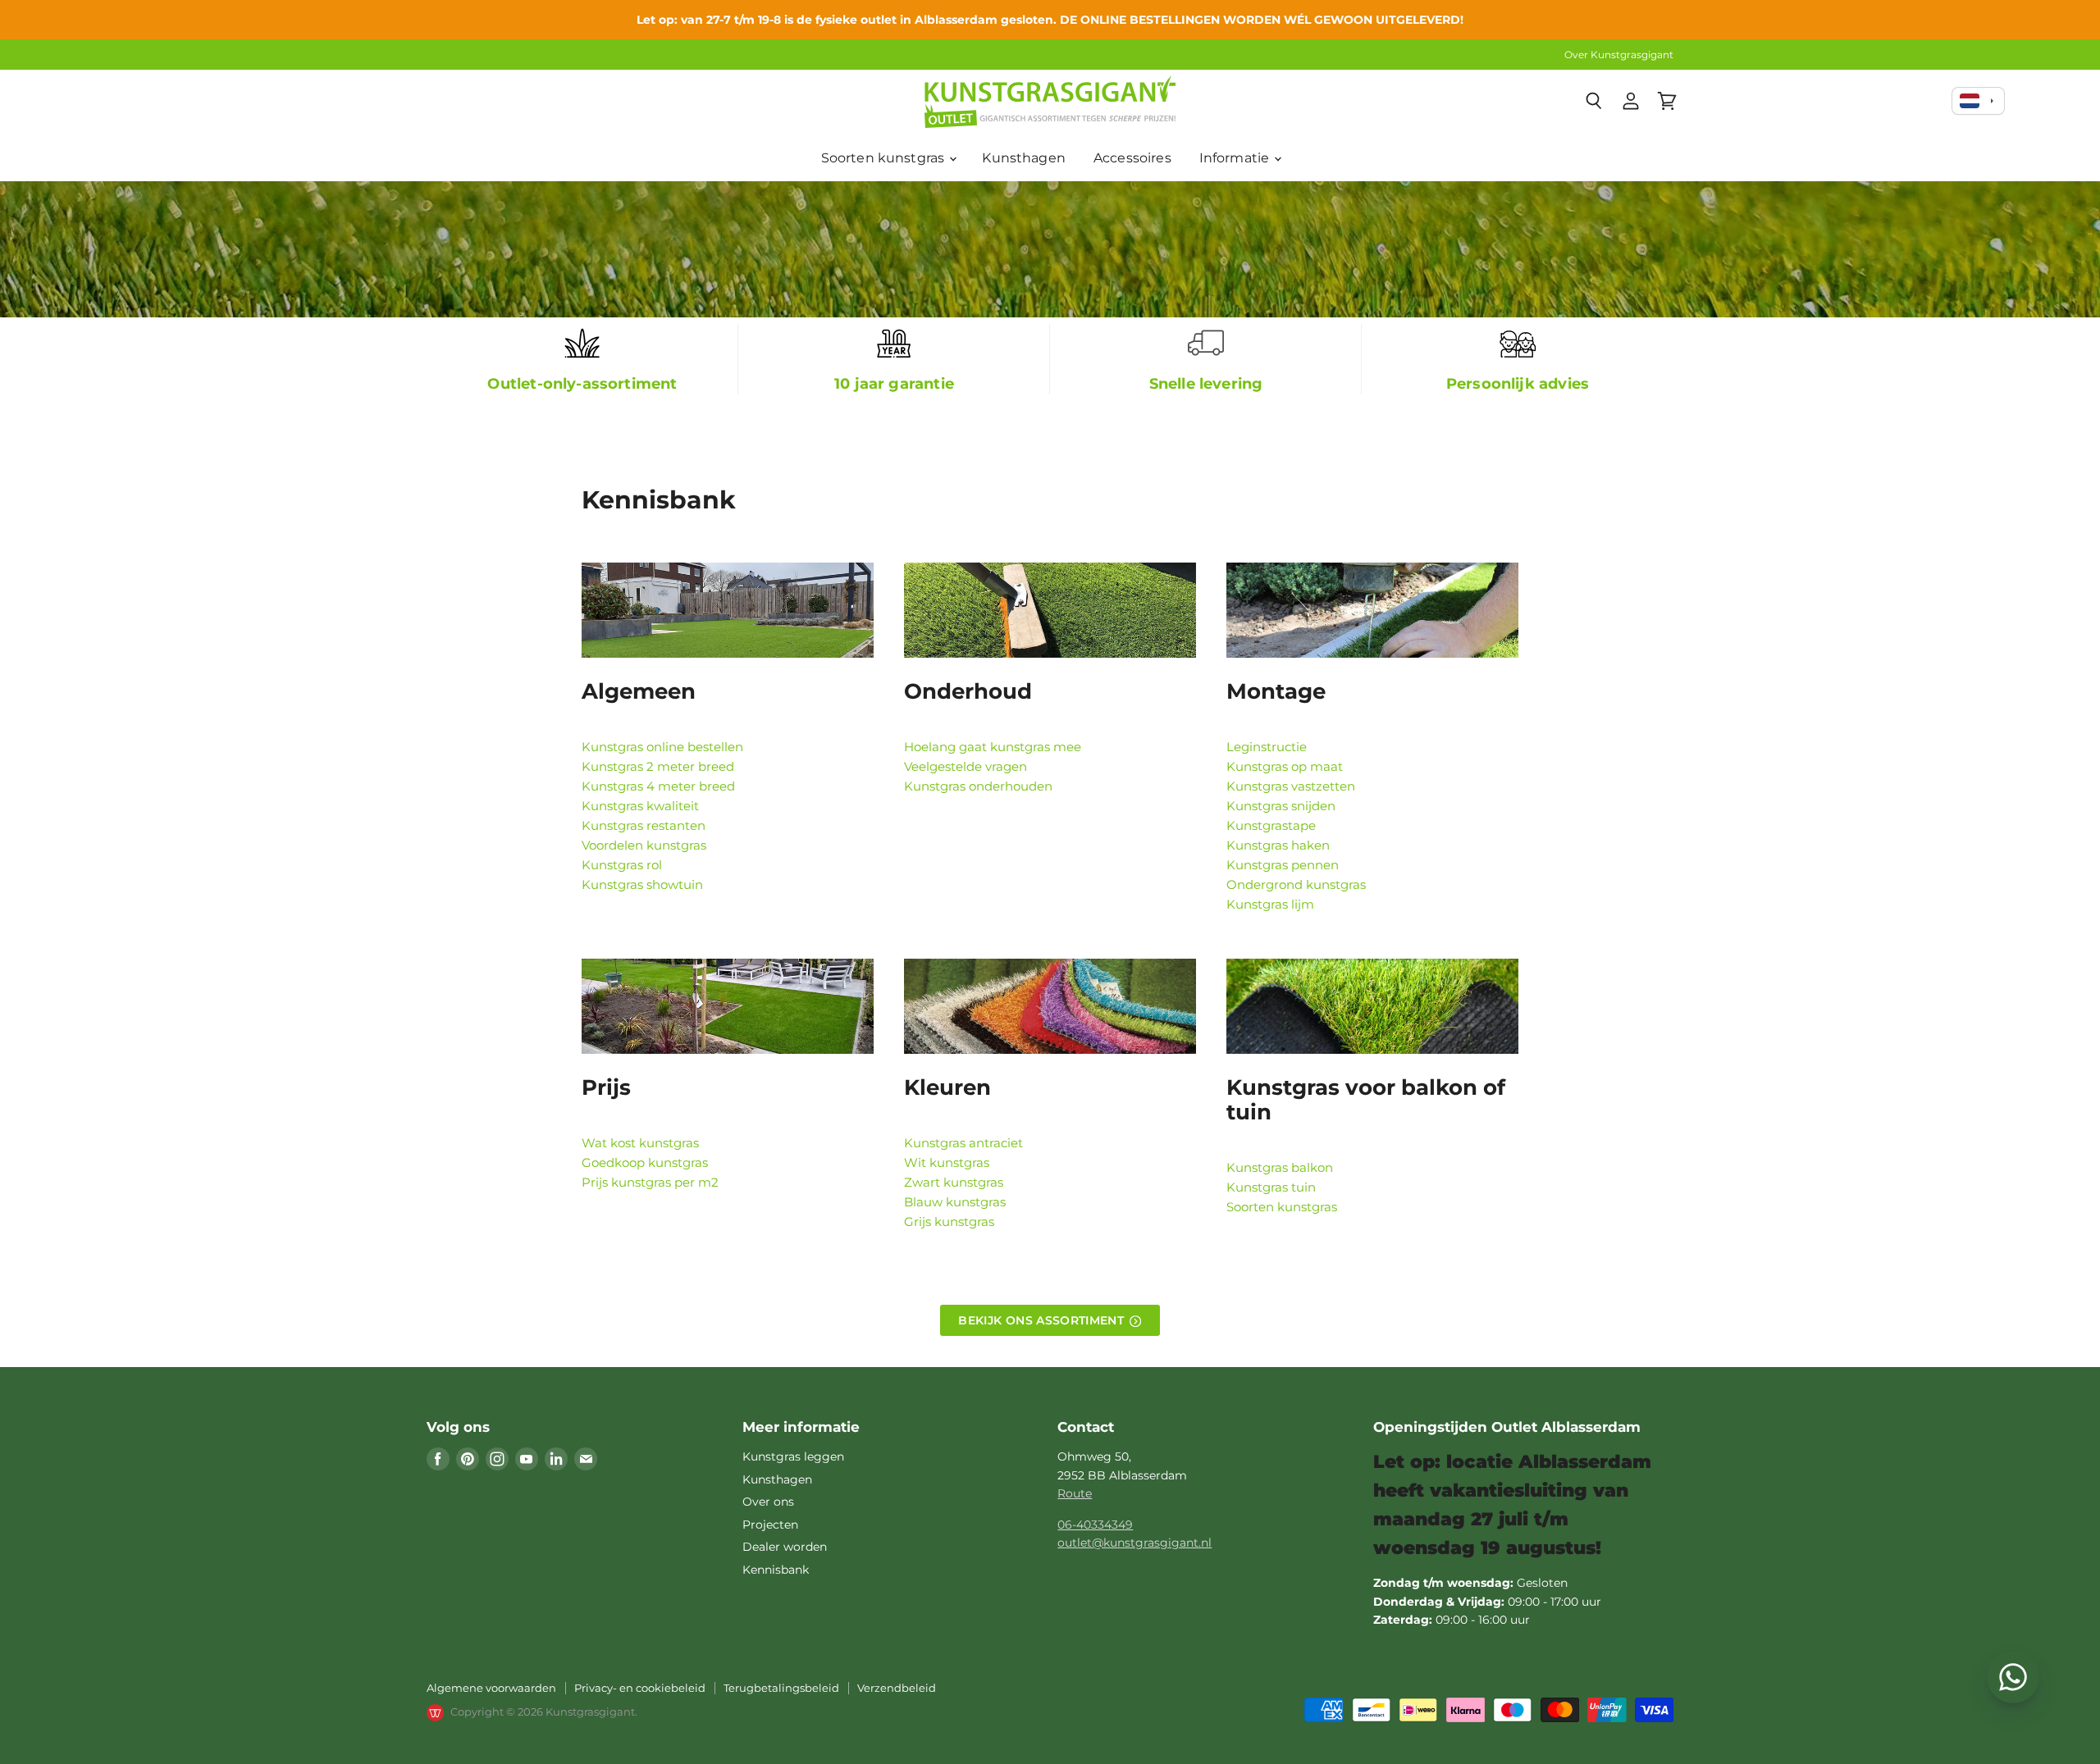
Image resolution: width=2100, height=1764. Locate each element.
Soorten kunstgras (885, 158)
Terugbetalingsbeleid (781, 1688)
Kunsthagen (1024, 158)
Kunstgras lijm (1270, 904)
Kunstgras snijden (1281, 806)
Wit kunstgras (947, 1162)
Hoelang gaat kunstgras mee (993, 747)
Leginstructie (1267, 747)
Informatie (1236, 158)
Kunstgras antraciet (963, 1143)
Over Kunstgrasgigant (1619, 55)
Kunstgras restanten (644, 825)
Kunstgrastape (1271, 825)
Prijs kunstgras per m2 (650, 1182)
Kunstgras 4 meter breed (658, 786)
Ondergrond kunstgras (1296, 884)
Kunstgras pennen (1283, 865)
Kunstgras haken (1278, 845)
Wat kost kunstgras (640, 1143)
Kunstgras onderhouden (978, 786)
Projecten (770, 1525)
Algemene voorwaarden (491, 1688)
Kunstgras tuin (1271, 1187)
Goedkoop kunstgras (645, 1162)
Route (1075, 1493)
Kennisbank (776, 1570)
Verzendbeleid (897, 1688)
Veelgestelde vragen (966, 766)
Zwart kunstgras (954, 1182)
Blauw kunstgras (955, 1202)
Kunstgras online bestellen (662, 747)
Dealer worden (785, 1547)
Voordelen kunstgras (644, 845)
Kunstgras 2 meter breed (658, 766)
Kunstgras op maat (1285, 766)
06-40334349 (1095, 1525)
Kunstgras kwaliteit (640, 806)
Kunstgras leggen (793, 1456)
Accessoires (1132, 158)
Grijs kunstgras (949, 1222)
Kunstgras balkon (1280, 1167)
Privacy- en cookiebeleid (640, 1688)
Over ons (768, 1502)
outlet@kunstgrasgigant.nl (1134, 1543)
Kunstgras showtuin (642, 884)
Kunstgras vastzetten (1291, 786)
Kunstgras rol (622, 865)
